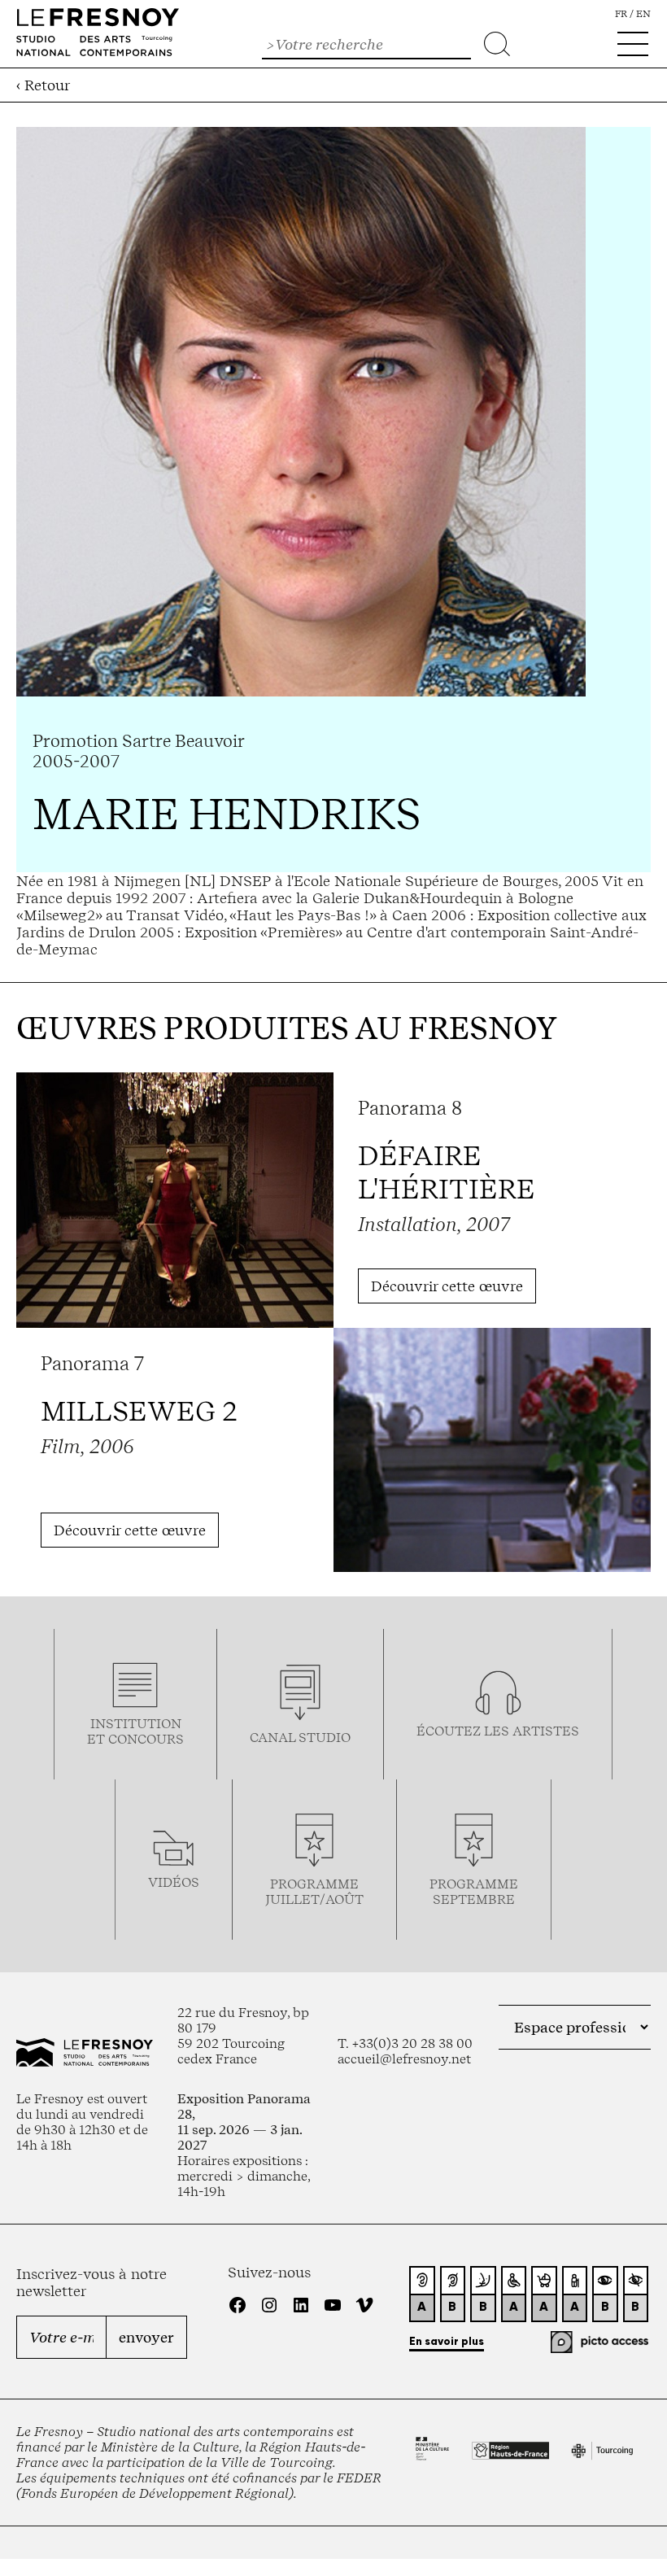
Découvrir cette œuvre (447, 1286)
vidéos (174, 1882)
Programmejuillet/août (314, 1892)
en (643, 14)
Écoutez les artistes (498, 1731)
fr (621, 14)
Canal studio (300, 1738)
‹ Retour (43, 85)
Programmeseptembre (474, 1892)
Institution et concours (135, 1731)
